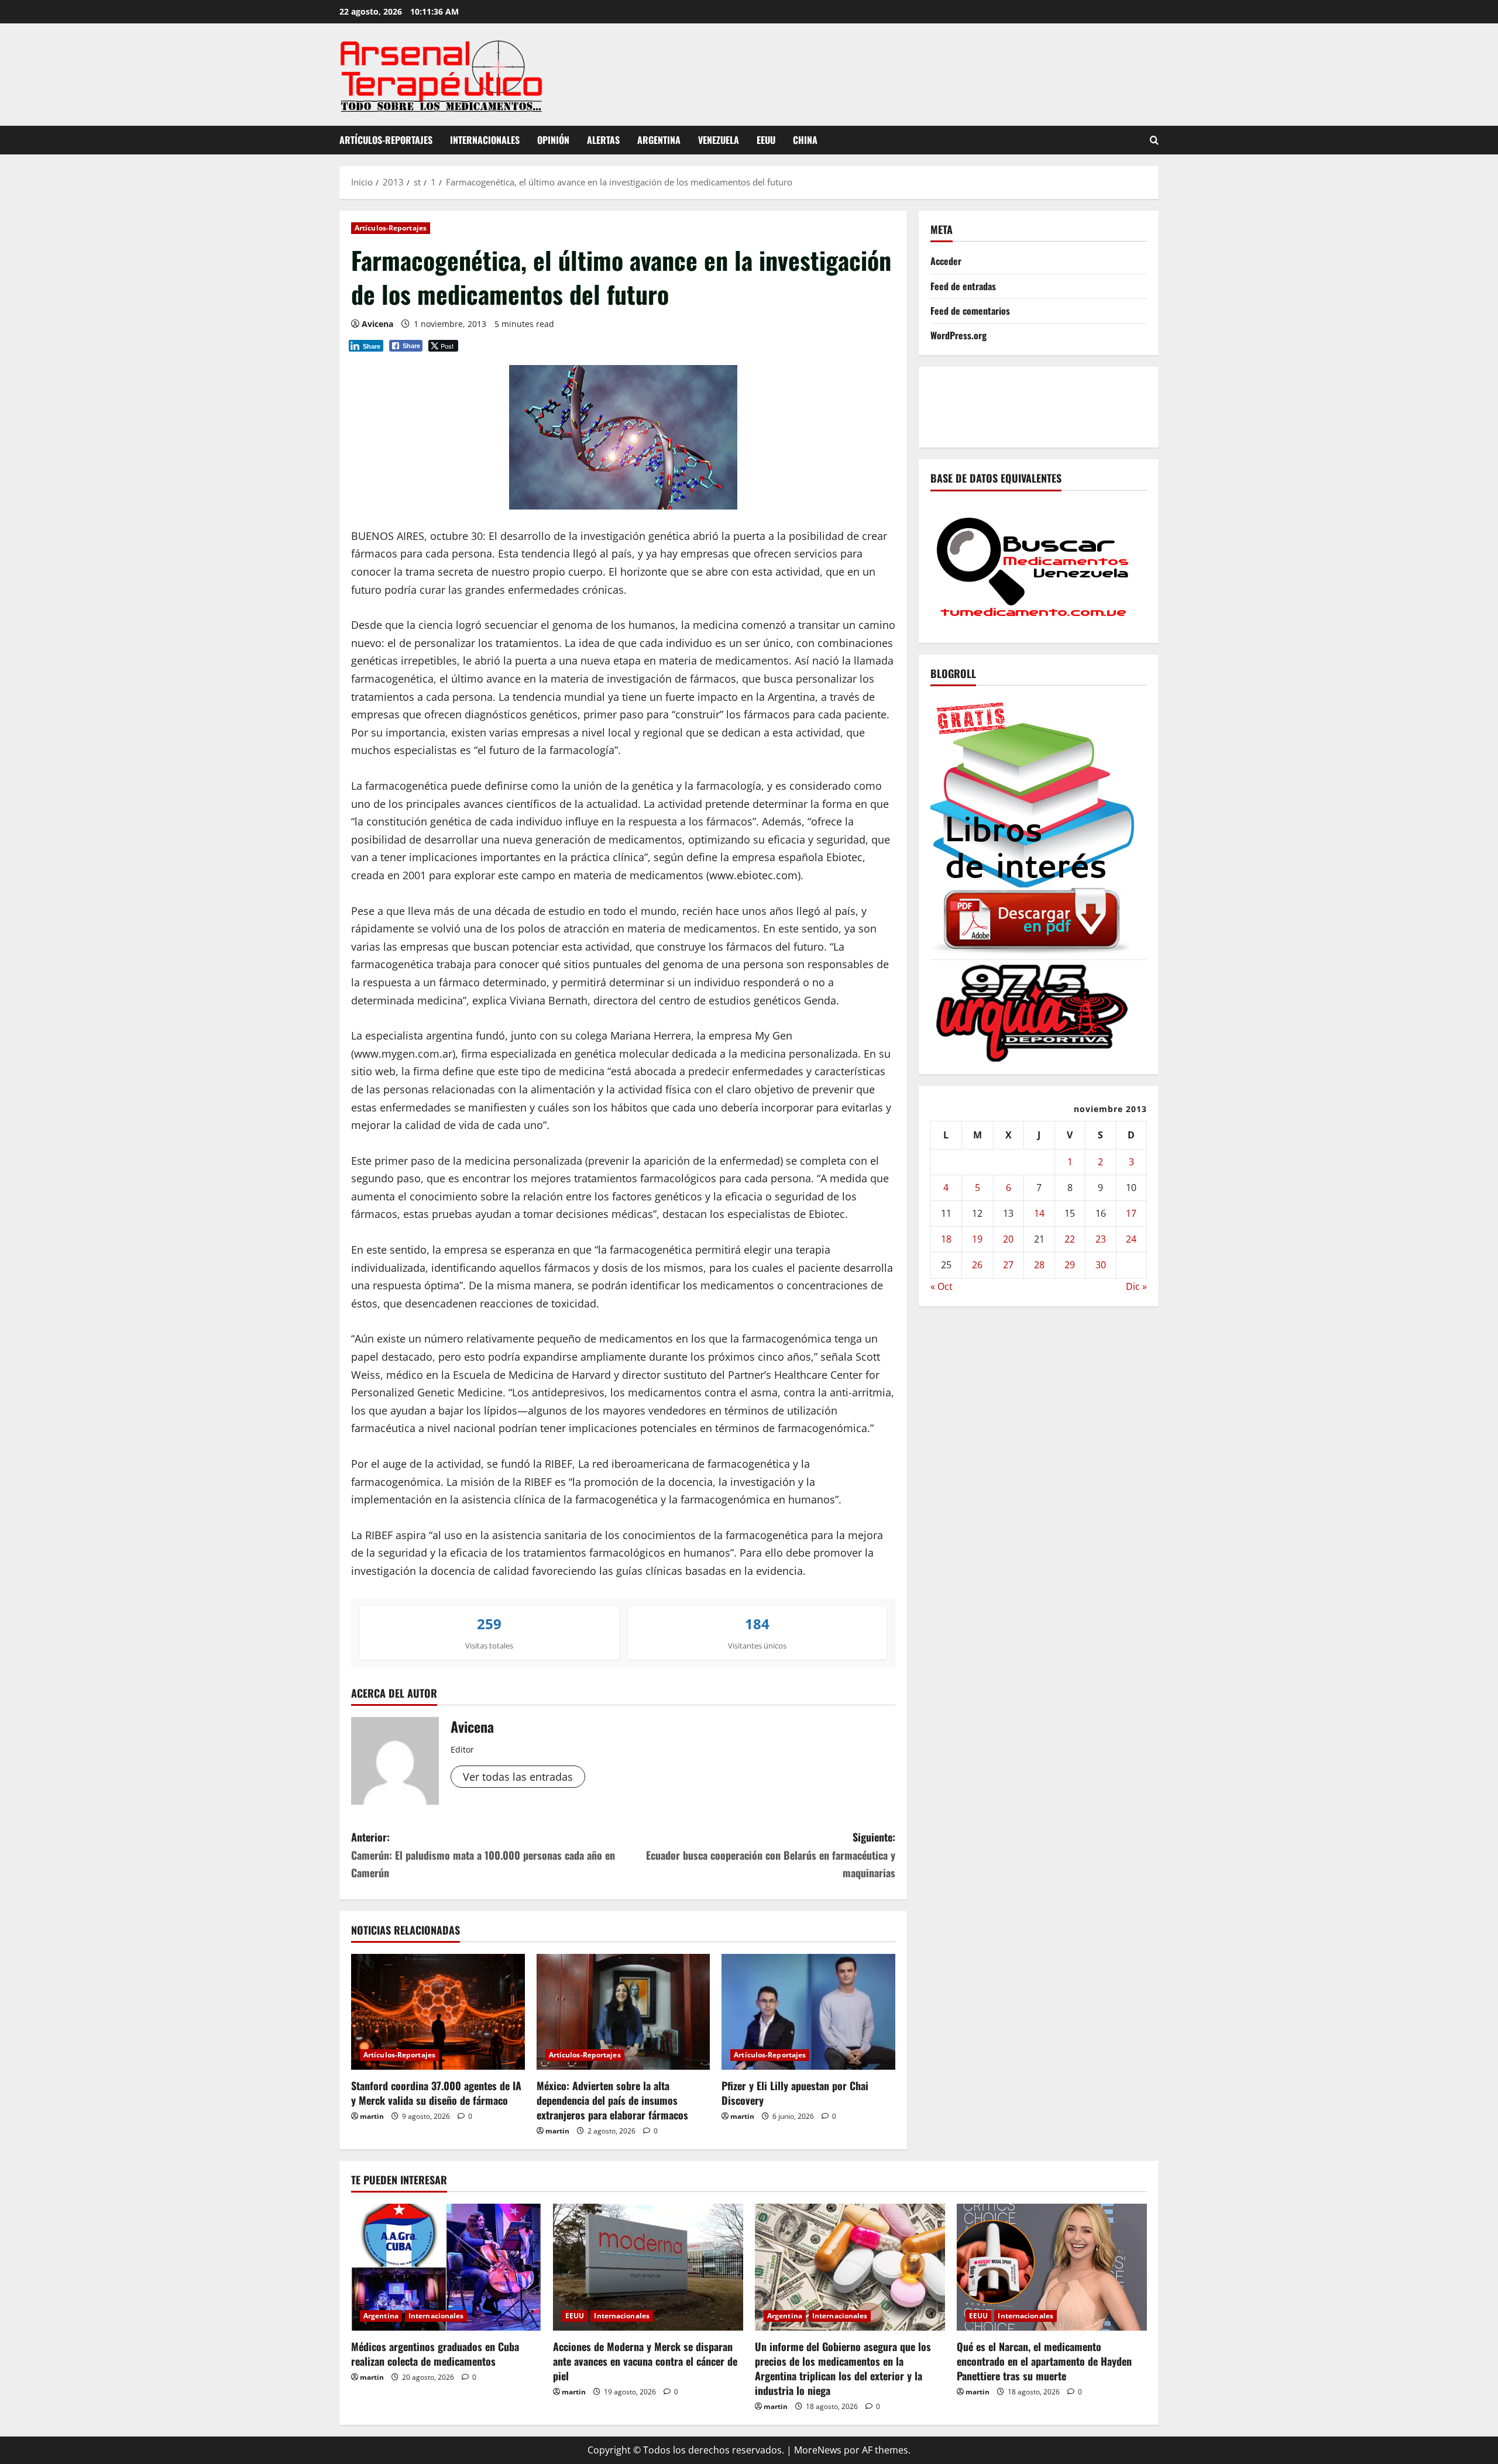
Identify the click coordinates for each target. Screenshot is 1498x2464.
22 (1070, 1239)
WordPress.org (958, 335)
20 (1008, 1239)
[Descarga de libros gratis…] (1033, 824)
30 (1101, 1265)
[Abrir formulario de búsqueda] (1154, 140)
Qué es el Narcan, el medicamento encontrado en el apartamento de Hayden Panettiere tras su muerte (1044, 2361)
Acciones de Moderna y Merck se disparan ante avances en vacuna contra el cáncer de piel (645, 2361)
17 (1131, 1213)
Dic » (1136, 1286)
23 (1101, 1239)
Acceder (946, 261)
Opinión (553, 140)
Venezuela (719, 140)
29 (1070, 1265)
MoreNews (818, 2450)
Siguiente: (771, 1855)
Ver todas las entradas (518, 1777)
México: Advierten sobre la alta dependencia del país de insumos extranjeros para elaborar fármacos (612, 2100)
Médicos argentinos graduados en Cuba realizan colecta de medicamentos (435, 2354)
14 (1039, 1213)
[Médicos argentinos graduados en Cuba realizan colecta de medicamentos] (446, 2267)
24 (1131, 1239)
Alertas (603, 140)
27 (1008, 1265)
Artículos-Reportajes (386, 140)
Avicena (377, 324)
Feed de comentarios (970, 310)
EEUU (766, 140)
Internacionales (485, 140)
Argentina (659, 140)
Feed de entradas (963, 285)
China (805, 140)
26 (977, 1265)
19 (977, 1239)
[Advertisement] (1143, 404)
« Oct (942, 1286)
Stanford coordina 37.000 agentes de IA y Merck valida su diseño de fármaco (436, 2093)
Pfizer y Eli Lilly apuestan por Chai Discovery (795, 2093)
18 (946, 1239)
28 (1039, 1265)
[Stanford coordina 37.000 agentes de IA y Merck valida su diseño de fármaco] (438, 2012)
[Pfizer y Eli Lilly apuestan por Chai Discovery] (808, 2012)
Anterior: (483, 1855)
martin (372, 2116)
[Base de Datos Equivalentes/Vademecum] (1033, 565)
